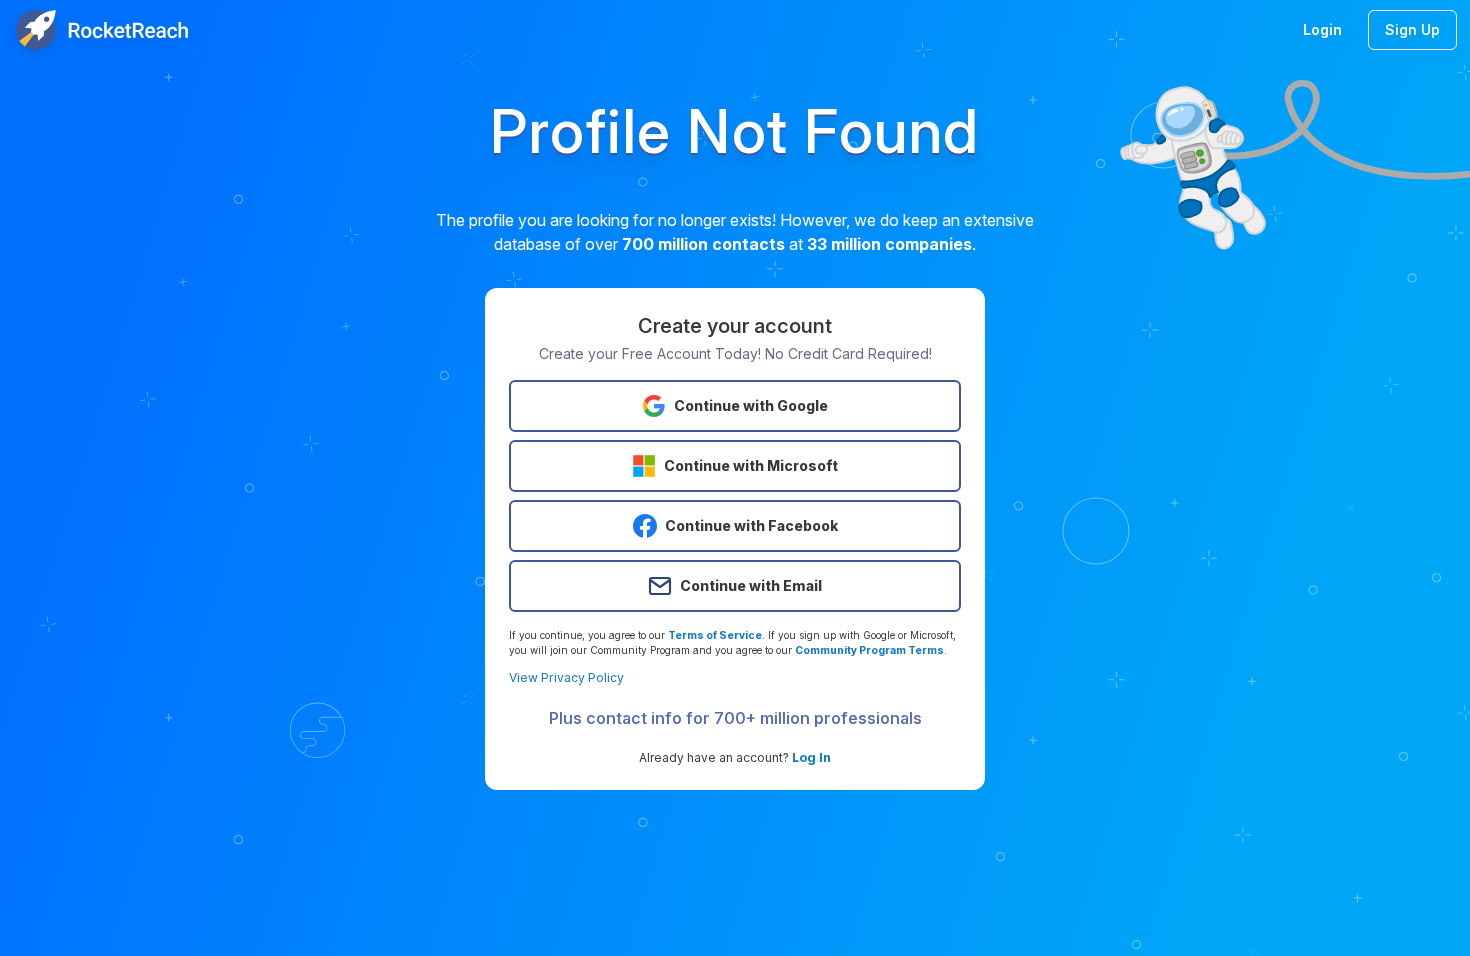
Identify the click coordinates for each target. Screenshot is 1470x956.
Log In (811, 757)
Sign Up (1412, 29)
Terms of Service (715, 635)
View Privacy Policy (566, 677)
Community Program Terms (869, 650)
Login (1322, 29)
